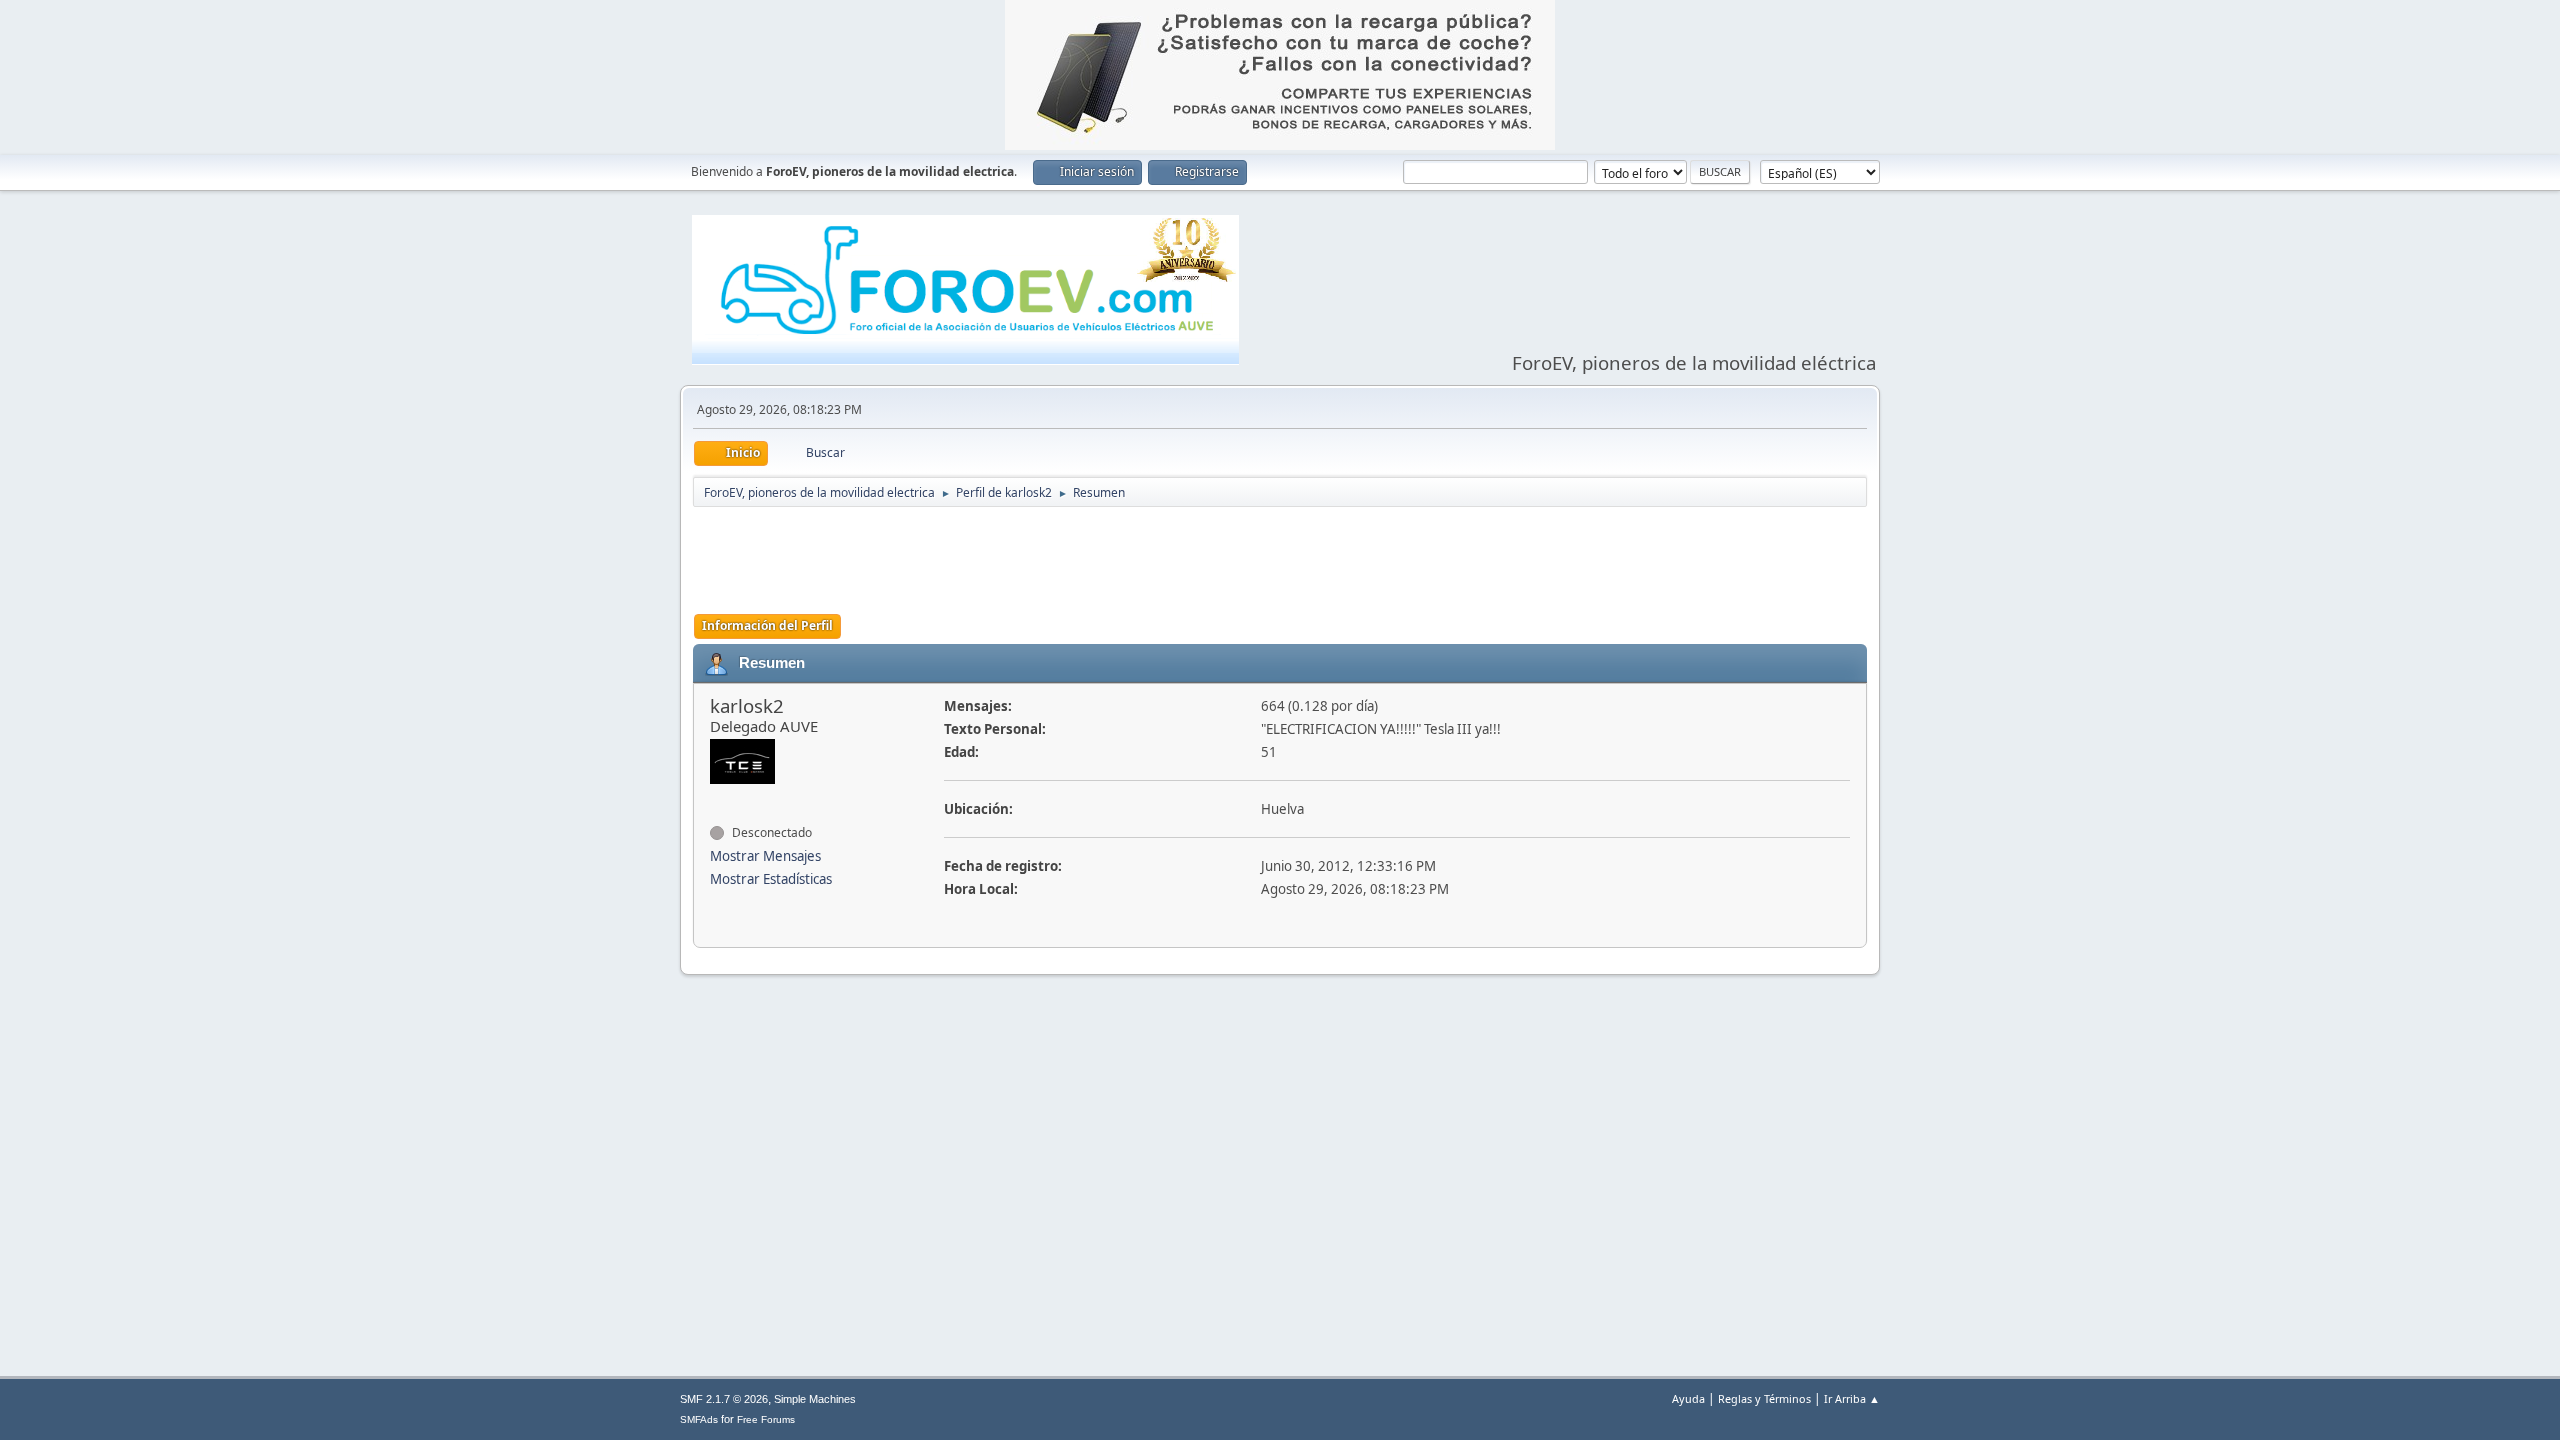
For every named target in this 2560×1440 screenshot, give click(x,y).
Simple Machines (815, 1399)
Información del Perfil (767, 625)
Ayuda (1688, 1398)
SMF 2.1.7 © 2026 (724, 1399)
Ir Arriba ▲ (1852, 1398)
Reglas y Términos (1764, 1398)
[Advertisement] (1280, 559)
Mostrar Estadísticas (771, 879)
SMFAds (699, 1419)
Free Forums (766, 1419)
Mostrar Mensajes (765, 856)
